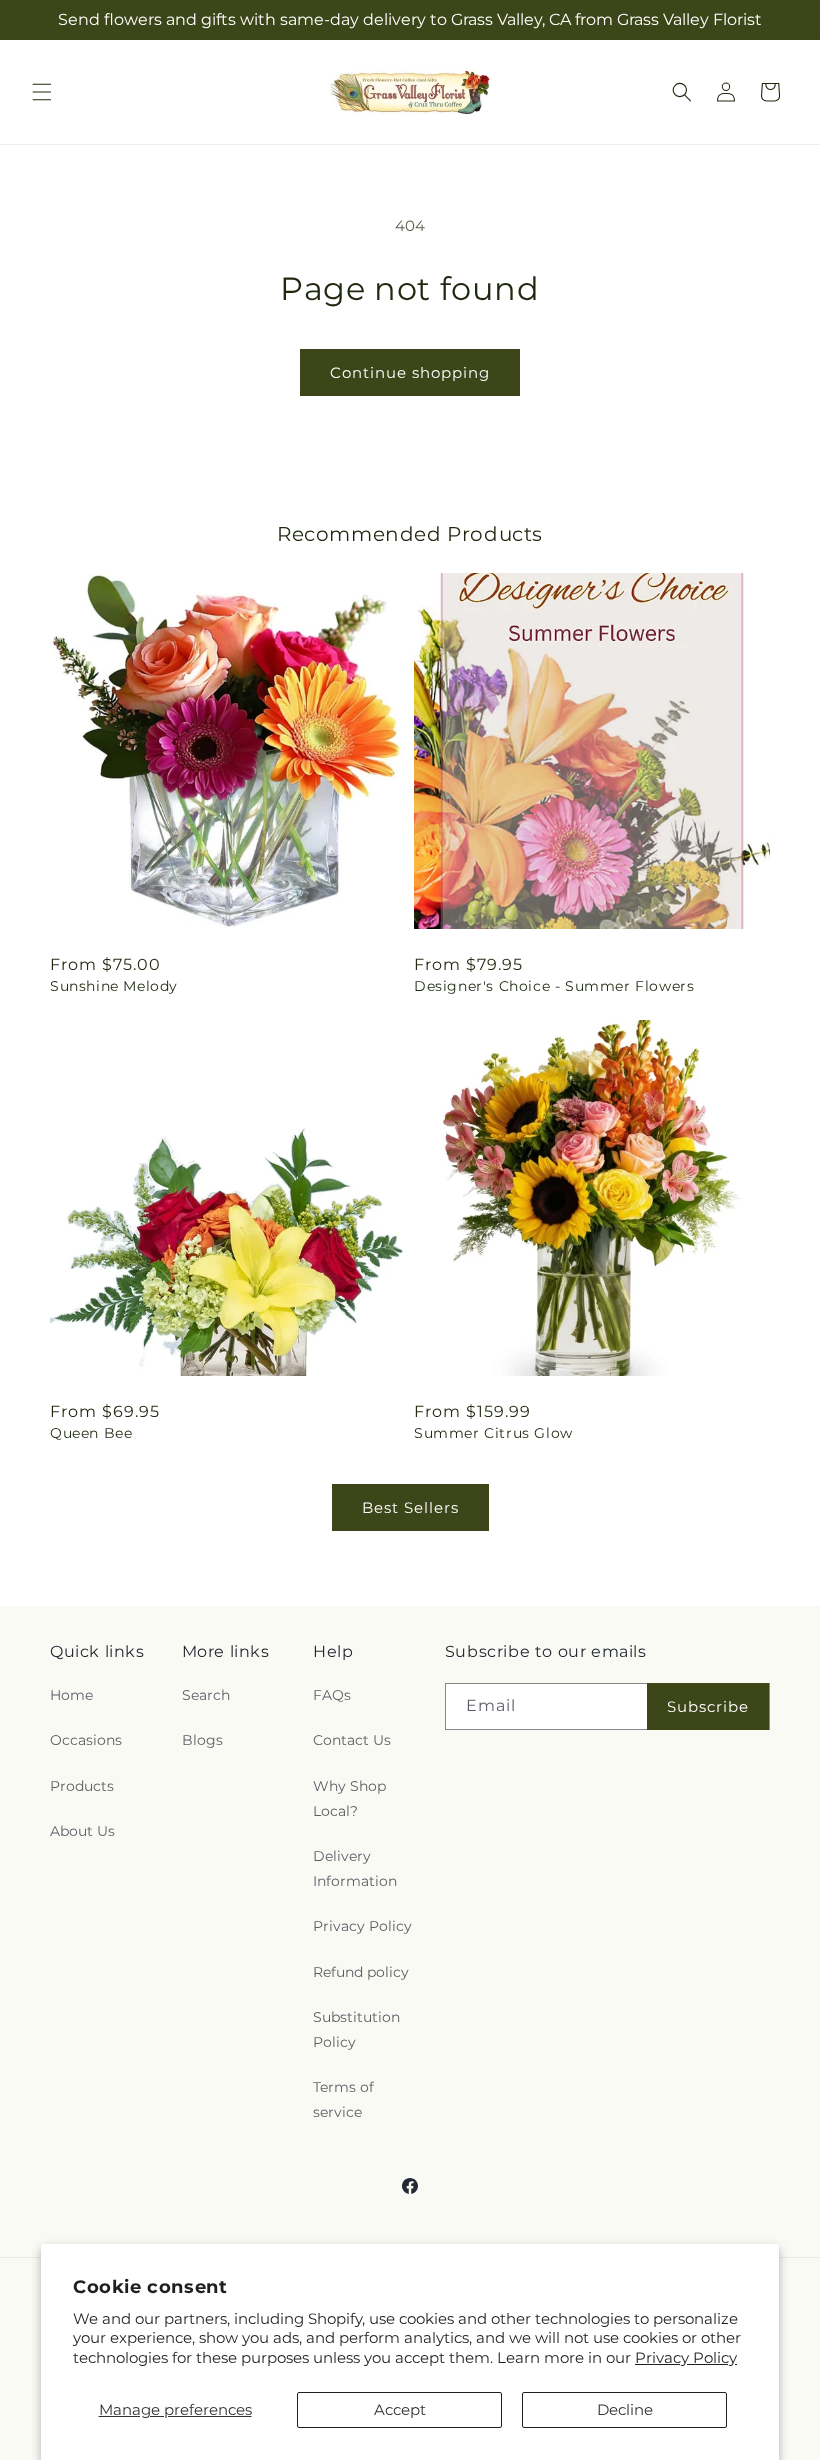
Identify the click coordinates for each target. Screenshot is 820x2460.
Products (82, 1786)
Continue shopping (410, 372)
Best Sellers (410, 1507)
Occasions (86, 1740)
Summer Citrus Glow (493, 1433)
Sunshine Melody (114, 986)
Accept (400, 2409)
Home (71, 1695)
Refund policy (361, 1972)
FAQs (332, 1695)
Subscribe (708, 1706)
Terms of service (343, 2099)
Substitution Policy (356, 2029)
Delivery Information (355, 1868)
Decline (625, 2409)
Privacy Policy (686, 2357)
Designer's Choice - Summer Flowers (554, 986)
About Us (82, 1831)
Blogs (202, 1740)
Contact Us (352, 1740)
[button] (42, 92)
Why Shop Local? (349, 1798)
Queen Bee (91, 1433)
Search (206, 1695)
